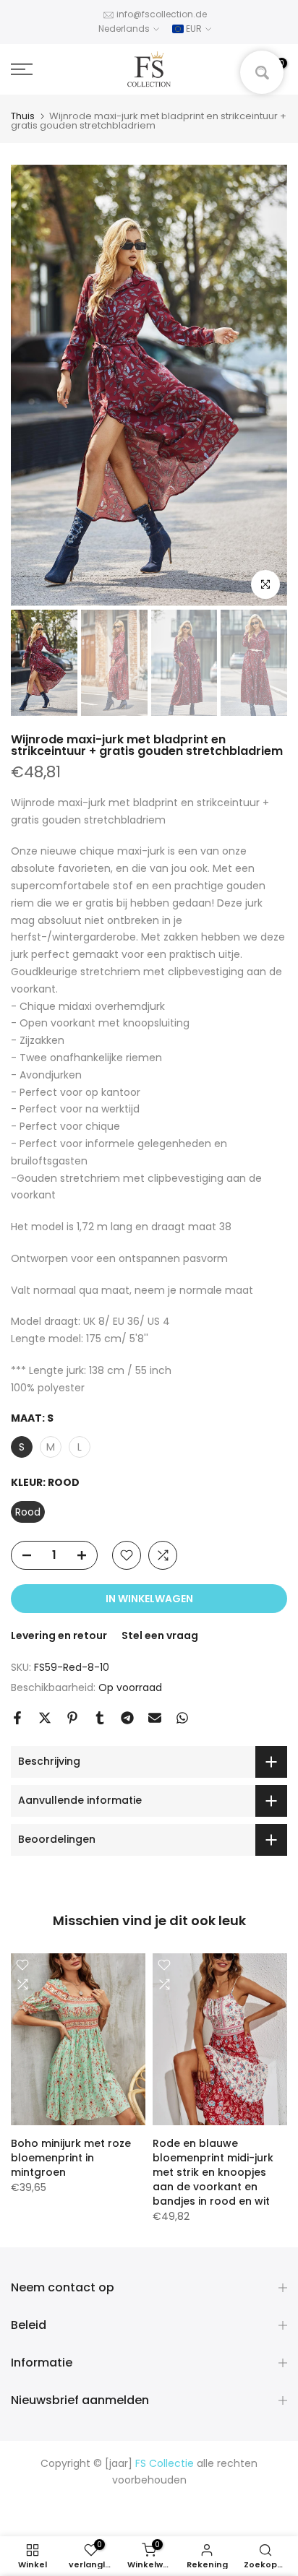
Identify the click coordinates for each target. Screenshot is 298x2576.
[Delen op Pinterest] (72, 1718)
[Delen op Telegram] (127, 1718)
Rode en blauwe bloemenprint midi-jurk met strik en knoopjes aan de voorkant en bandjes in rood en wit (213, 2172)
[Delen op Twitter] (45, 1718)
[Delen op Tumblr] (100, 1718)
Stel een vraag (160, 1635)
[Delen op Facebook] (17, 1718)
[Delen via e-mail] (155, 1718)
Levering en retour (59, 1635)
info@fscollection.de (162, 14)
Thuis (23, 116)
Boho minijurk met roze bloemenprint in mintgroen (71, 2158)
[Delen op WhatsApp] (182, 1718)
